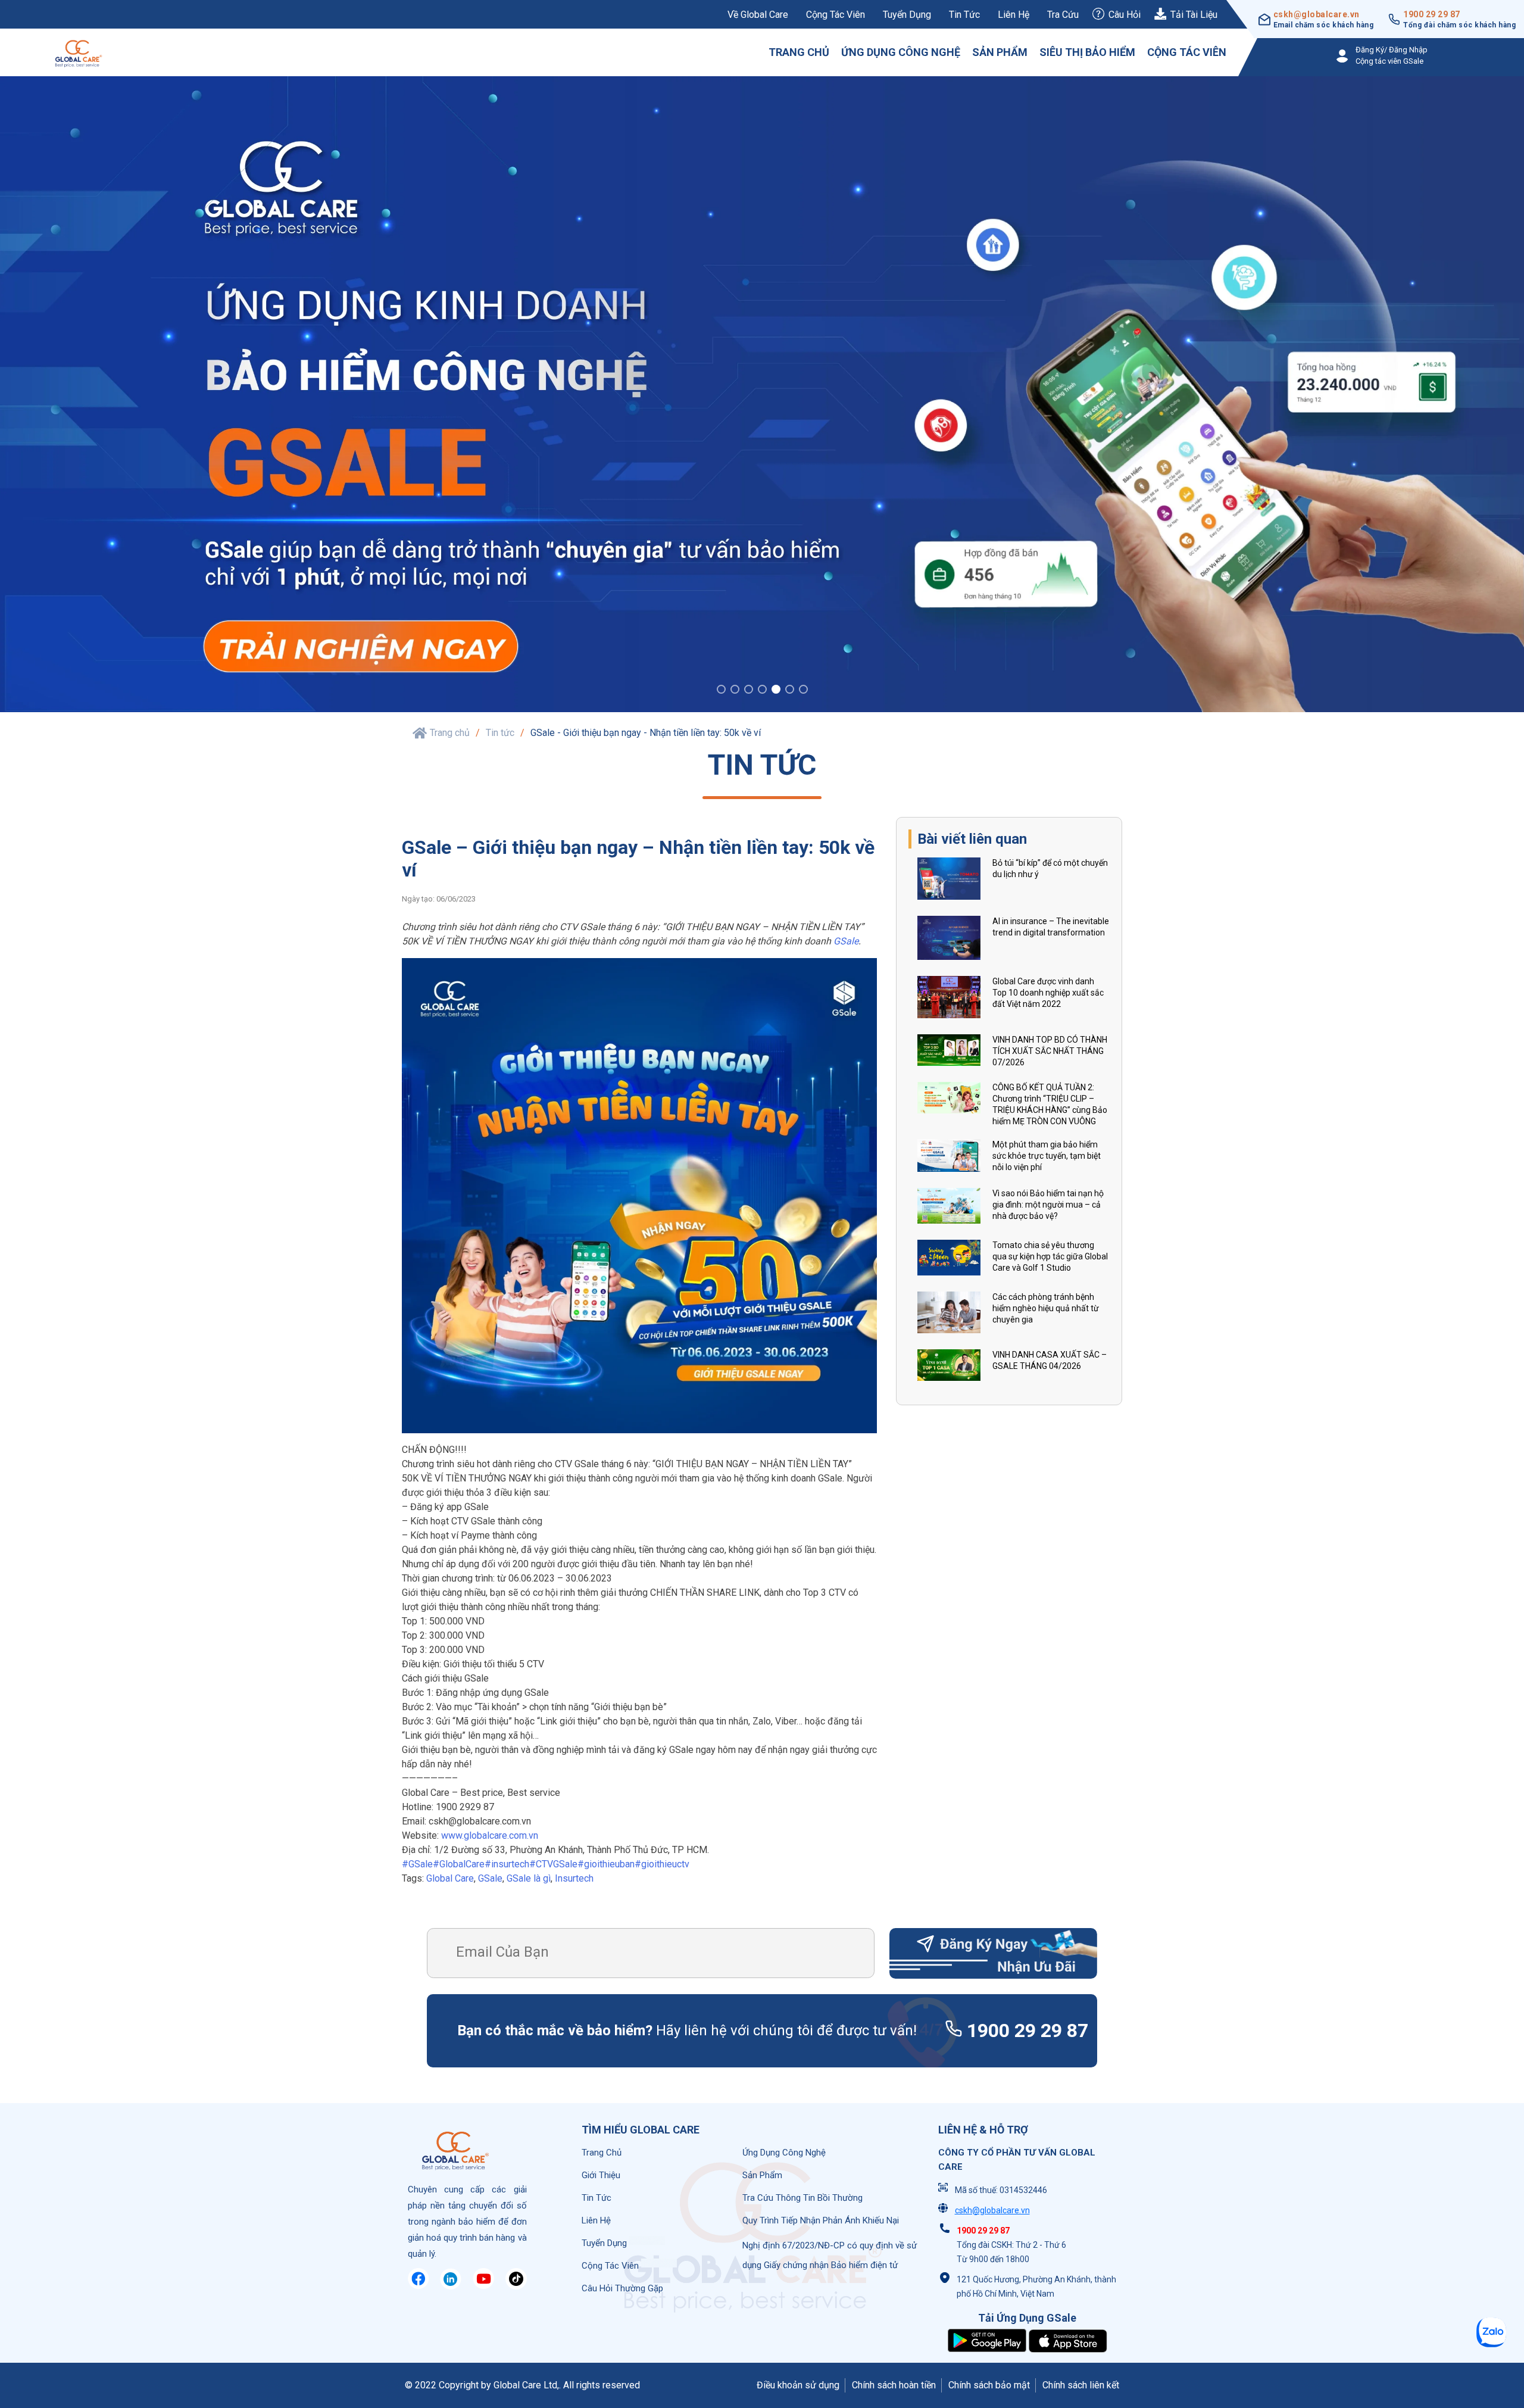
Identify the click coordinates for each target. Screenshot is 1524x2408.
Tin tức (964, 15)
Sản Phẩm (762, 2175)
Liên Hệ (1014, 15)
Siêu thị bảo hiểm (1087, 52)
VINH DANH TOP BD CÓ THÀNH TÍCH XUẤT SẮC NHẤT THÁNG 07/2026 (1050, 1051)
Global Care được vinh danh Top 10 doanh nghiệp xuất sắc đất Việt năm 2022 (1048, 993)
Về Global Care (758, 15)
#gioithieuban (606, 1864)
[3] (749, 691)
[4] (762, 691)
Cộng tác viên (836, 15)
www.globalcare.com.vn (490, 1835)
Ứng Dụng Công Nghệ (784, 2153)
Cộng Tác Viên (610, 2266)
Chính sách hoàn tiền (894, 2385)
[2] (735, 691)
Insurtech (574, 1878)
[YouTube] (483, 2286)
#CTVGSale (553, 1864)
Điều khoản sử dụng (798, 2385)
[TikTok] (516, 2286)
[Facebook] (419, 2286)
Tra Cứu (1063, 15)
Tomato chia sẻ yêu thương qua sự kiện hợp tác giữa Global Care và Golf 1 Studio (1050, 1256)
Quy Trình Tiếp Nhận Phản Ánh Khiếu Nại (821, 2220)
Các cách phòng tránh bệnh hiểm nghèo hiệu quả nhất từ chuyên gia (1046, 1308)
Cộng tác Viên (1187, 52)
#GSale (417, 1864)
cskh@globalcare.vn (1317, 14)
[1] (721, 691)
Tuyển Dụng (604, 2243)
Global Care (450, 1878)
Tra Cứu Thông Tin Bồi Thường (802, 2198)
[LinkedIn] (451, 2286)
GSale (846, 941)
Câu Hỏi (1125, 15)
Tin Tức (597, 2198)
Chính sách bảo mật (989, 2385)
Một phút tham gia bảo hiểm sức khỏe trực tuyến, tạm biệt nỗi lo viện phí (1047, 1156)
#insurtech (507, 1864)
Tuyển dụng (907, 15)
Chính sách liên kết (1081, 2385)
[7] (803, 691)
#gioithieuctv (662, 1864)
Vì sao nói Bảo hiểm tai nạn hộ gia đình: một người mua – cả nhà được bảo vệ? (1048, 1205)
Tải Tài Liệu (1194, 15)
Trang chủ (799, 52)
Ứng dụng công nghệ (901, 52)
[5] (776, 691)
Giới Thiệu (601, 2175)
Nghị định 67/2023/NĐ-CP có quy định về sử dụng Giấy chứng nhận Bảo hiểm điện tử (830, 2255)
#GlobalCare (459, 1864)
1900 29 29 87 (1432, 14)
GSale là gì (529, 1878)
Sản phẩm (1000, 52)
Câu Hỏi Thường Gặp (622, 2288)
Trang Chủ (602, 2153)
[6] (790, 691)
